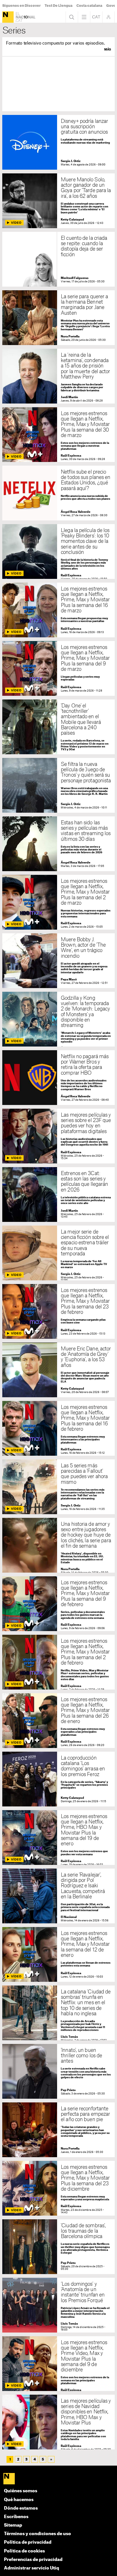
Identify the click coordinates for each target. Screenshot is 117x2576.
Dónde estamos (21, 2508)
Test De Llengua (58, 6)
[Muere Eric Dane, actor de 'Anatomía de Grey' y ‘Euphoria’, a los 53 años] (58, 1370)
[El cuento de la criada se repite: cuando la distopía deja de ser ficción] (58, 259)
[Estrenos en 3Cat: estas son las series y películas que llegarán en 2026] (58, 1195)
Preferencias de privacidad (33, 2560)
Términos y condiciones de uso (37, 2534)
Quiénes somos (21, 2491)
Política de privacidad (28, 2542)
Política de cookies (24, 2551)
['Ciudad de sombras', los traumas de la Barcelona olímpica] (58, 2247)
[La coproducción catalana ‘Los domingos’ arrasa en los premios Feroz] (58, 1779)
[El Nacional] (8, 17)
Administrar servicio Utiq (32, 2568)
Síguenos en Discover (21, 6)
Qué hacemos (19, 2500)
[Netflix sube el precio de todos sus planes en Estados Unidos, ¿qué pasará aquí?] (58, 493)
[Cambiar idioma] (96, 17)
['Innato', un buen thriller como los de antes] (58, 2071)
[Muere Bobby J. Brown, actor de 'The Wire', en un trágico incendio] (58, 961)
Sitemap (13, 2525)
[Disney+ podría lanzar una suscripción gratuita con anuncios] (58, 142)
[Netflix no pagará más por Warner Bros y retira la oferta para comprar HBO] (58, 1078)
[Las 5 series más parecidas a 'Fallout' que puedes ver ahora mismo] (58, 1487)
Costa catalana (89, 6)
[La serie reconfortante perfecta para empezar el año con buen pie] (58, 2130)
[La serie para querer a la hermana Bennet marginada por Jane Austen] (58, 318)
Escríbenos (16, 2517)
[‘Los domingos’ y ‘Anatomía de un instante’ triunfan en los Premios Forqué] (58, 2305)
